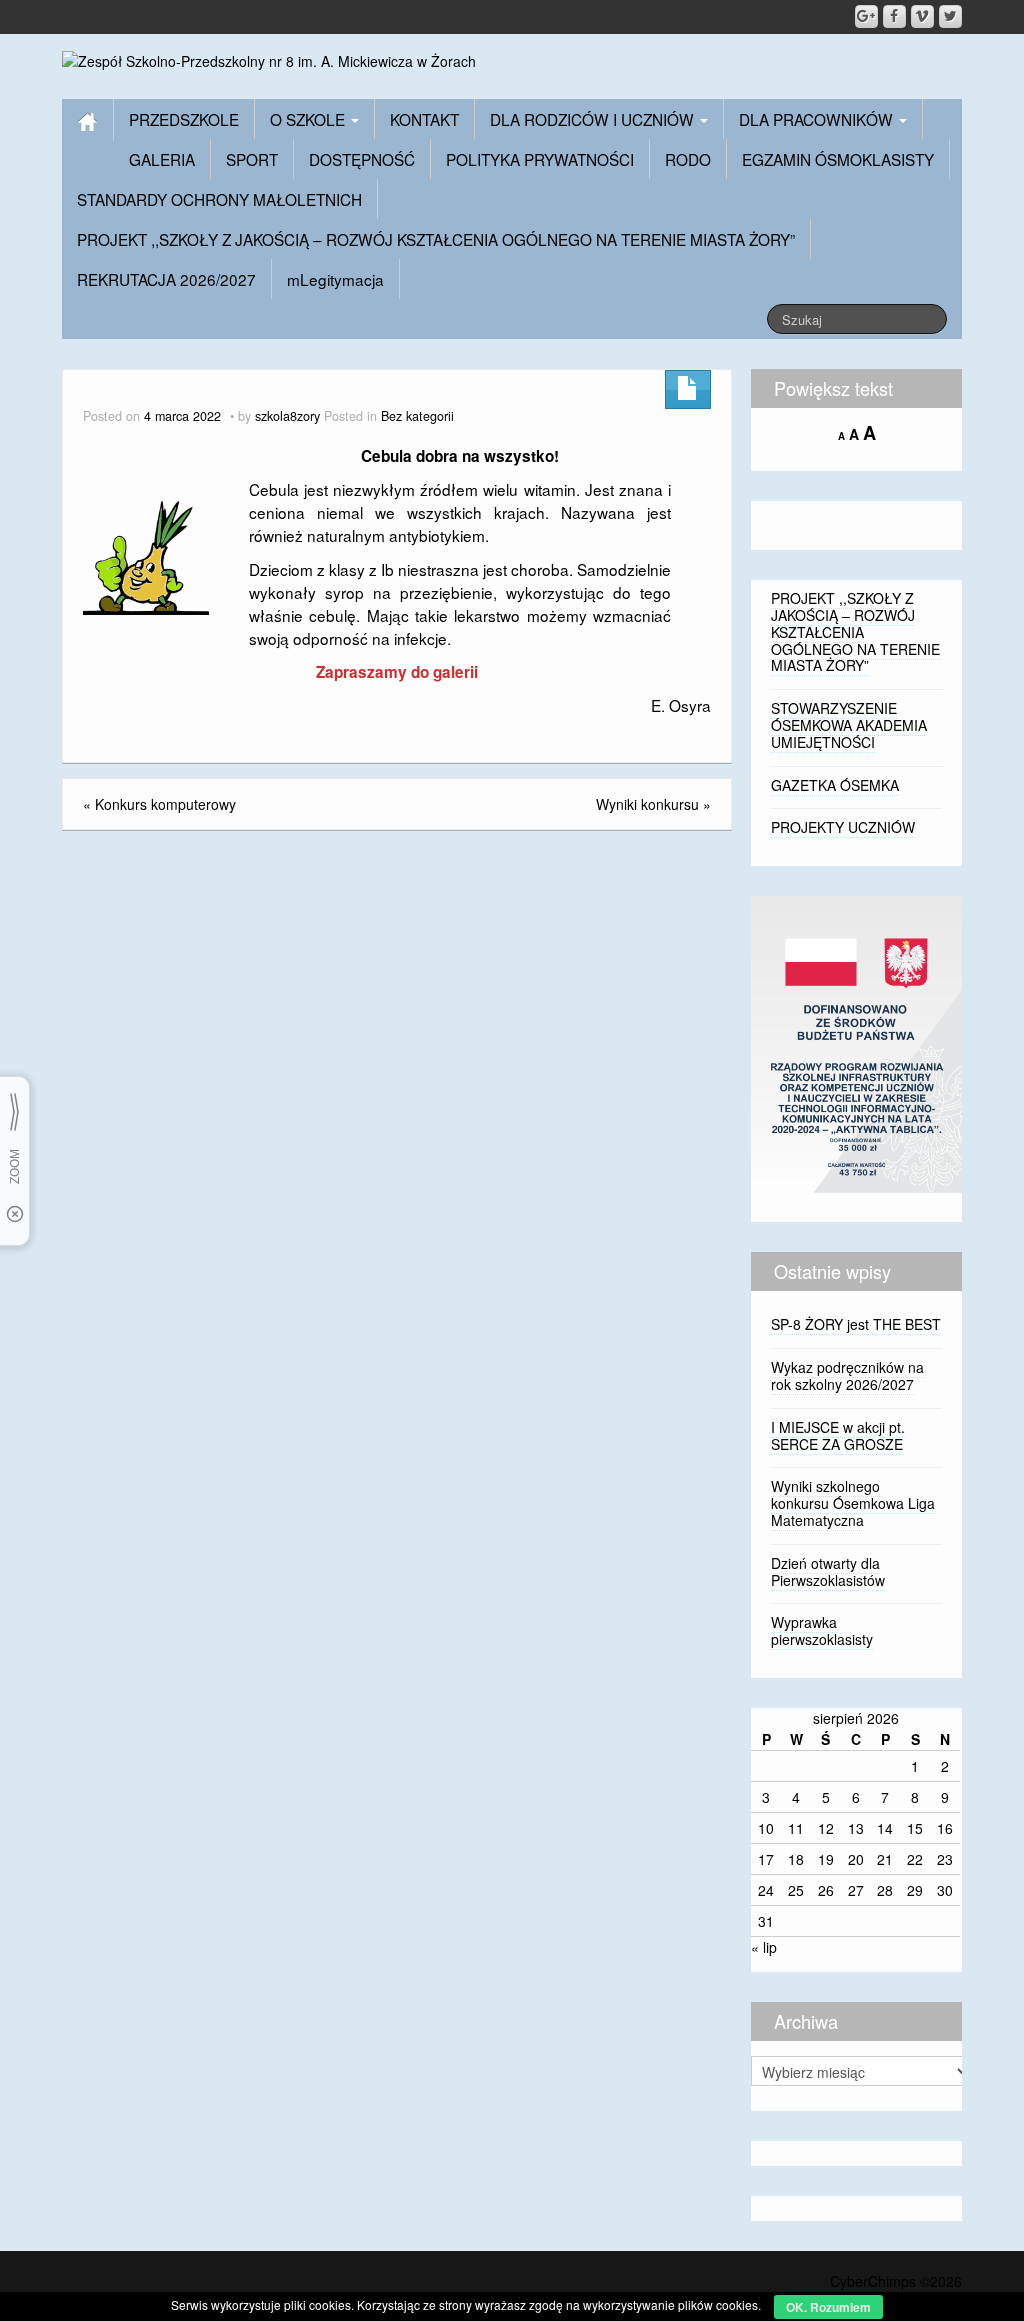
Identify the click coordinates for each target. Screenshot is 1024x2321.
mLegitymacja (335, 279)
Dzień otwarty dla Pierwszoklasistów (828, 1571)
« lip (764, 1947)
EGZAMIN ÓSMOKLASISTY (838, 159)
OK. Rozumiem (828, 2307)
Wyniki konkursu (647, 804)
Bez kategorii (417, 416)
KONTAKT (424, 119)
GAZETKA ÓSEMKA (835, 785)
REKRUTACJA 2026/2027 (166, 279)
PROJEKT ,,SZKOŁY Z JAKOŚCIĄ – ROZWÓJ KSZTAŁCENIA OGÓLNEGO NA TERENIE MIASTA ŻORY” (436, 239)
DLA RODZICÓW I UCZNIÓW (594, 119)
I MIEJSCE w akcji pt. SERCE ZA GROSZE (838, 1435)
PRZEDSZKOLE (184, 119)
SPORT (252, 159)
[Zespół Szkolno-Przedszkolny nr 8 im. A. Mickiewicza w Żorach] (269, 59)
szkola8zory (287, 416)
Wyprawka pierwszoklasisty (822, 1630)
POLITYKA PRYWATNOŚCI (540, 159)
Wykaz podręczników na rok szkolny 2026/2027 (847, 1375)
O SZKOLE (309, 119)
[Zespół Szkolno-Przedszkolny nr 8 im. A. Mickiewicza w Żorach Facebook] (894, 16)
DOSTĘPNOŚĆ (362, 159)
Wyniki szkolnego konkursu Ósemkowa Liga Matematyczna (853, 1503)
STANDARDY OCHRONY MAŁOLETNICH (219, 199)
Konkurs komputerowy (165, 804)
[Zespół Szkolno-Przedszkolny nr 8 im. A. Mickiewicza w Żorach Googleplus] (866, 16)
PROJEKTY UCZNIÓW (843, 827)
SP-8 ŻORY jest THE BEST (856, 1324)
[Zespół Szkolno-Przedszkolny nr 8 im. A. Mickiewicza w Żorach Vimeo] (922, 16)
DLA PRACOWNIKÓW (818, 119)
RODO (688, 159)
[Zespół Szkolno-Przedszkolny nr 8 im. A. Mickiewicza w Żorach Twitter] (950, 16)
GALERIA (162, 159)
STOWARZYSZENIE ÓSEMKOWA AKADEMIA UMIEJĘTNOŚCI (849, 725)
